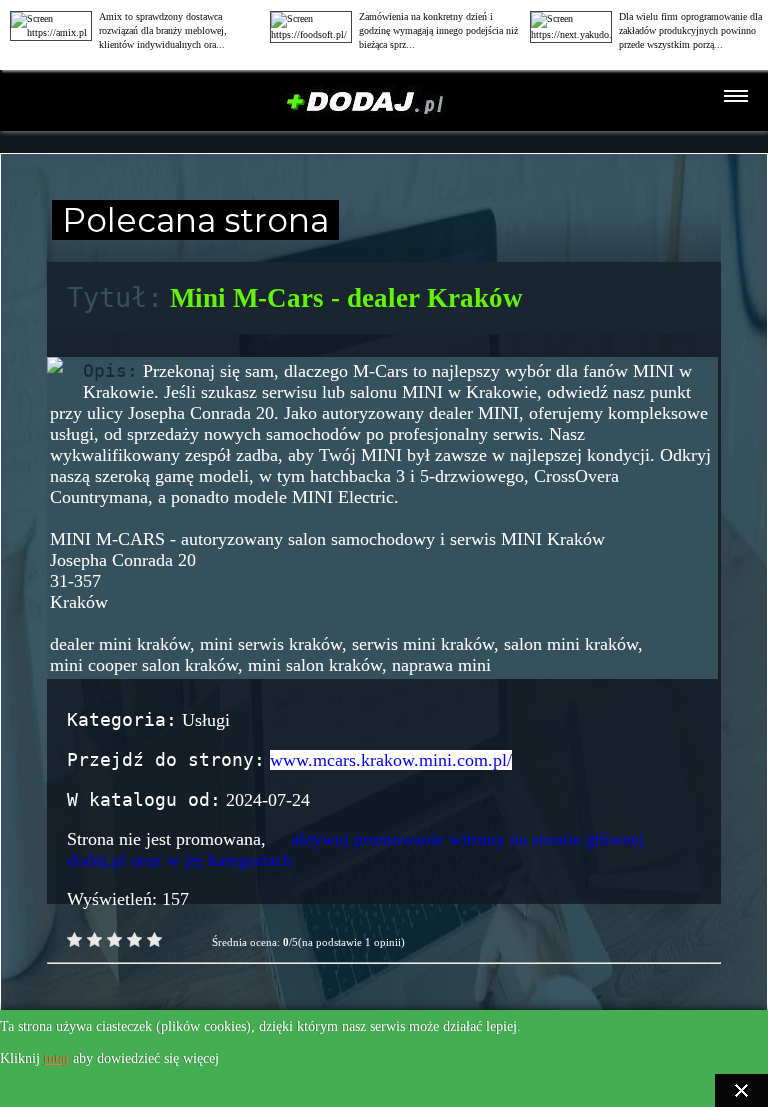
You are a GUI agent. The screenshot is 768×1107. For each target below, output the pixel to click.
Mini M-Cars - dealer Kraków (346, 298)
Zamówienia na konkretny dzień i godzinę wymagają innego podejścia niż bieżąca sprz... (438, 30)
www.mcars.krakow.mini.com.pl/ (391, 760)
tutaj (56, 1058)
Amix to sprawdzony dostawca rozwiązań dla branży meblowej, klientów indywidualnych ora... (163, 30)
